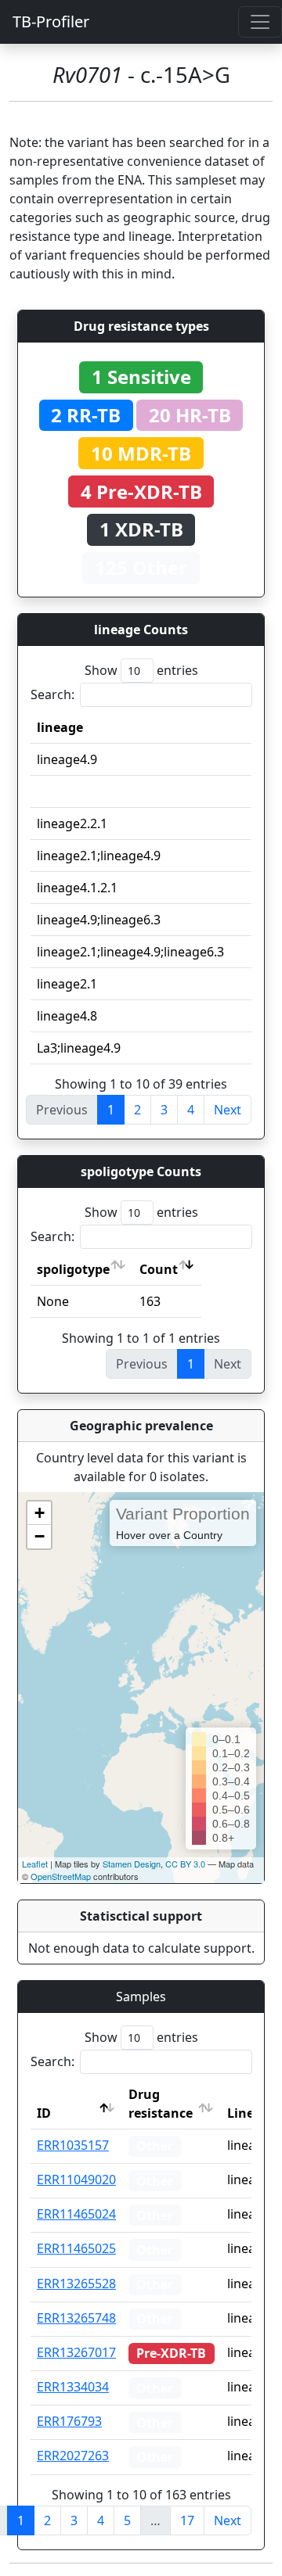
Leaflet (35, 1864)
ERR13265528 (76, 2284)
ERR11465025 (76, 2248)
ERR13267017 (76, 2352)
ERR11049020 (76, 2180)
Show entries (141, 670)
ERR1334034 (73, 2387)
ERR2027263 (73, 2456)
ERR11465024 (76, 2214)
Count (159, 1269)
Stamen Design (132, 1864)
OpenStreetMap (61, 1876)
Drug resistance (161, 2104)
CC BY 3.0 (185, 1864)
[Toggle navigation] (260, 22)
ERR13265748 (76, 2318)
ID (44, 2113)
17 (187, 2520)
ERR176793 (69, 2421)
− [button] (40, 1536)
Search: (52, 694)
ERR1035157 (73, 2145)
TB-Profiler (51, 22)
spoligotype (73, 1269)
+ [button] (40, 1513)
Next (228, 1110)
